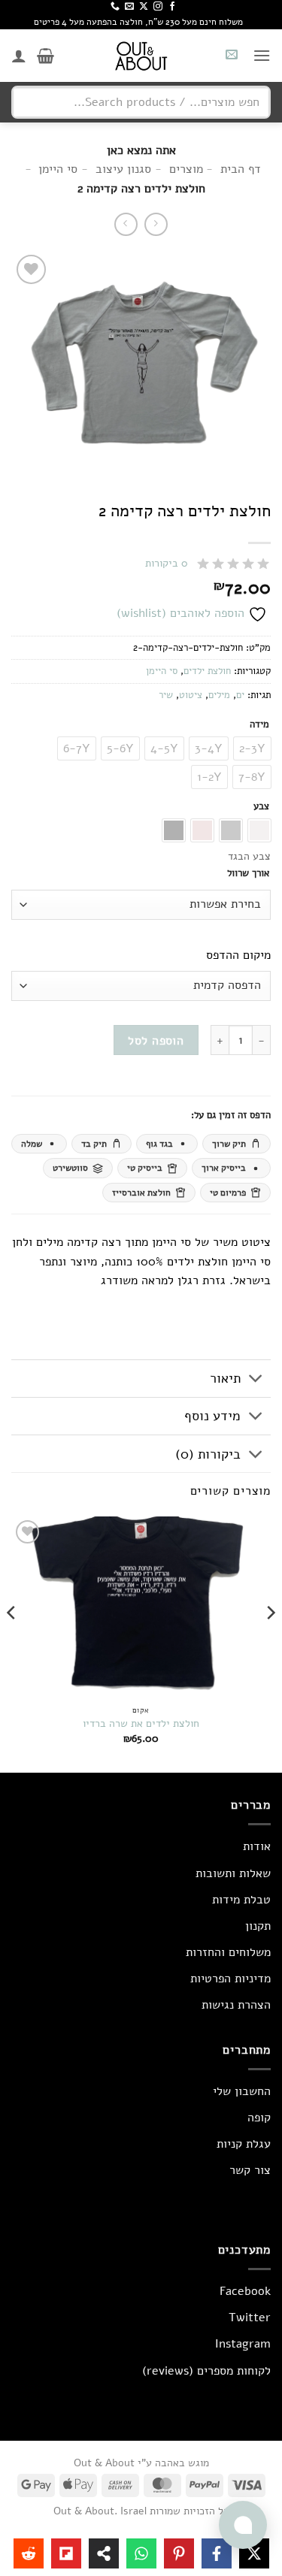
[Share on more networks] (104, 2553)
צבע (261, 807)
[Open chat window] (243, 2525)
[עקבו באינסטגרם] (158, 7)
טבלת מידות (241, 1900)
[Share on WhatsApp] (141, 2553)
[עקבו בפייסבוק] (172, 7)
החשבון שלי (242, 2091)
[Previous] (270, 1643)
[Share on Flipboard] (66, 2553)
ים (240, 695)
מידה (259, 725)
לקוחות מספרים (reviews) (206, 2371)
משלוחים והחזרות (228, 1952)
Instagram (243, 2344)
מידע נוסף (212, 1416)
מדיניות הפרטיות (230, 1979)
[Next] (12, 1643)
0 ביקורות (167, 563)
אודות (257, 1846)
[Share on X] (254, 2553)
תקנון (258, 1926)
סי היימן (162, 671)
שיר (166, 695)
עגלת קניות (244, 2144)
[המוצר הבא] (156, 224)
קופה (259, 2118)
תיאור (225, 1378)
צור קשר (250, 2170)
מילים (219, 695)
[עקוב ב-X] (144, 7)
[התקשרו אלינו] (115, 7)
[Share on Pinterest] (179, 2553)
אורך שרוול (248, 874)
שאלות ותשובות (233, 1873)
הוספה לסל (156, 1040)
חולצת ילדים (207, 671)
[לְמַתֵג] (256, 1380)
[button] (262, 55)
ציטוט (191, 695)
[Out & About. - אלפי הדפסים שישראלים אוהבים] (141, 56)
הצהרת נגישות (236, 2005)
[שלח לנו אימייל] (129, 7)
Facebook (245, 2291)
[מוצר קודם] (126, 224)
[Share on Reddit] (29, 2553)
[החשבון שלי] (19, 56)
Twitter (250, 2317)
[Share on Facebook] (217, 2553)
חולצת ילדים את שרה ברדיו (141, 1724)
